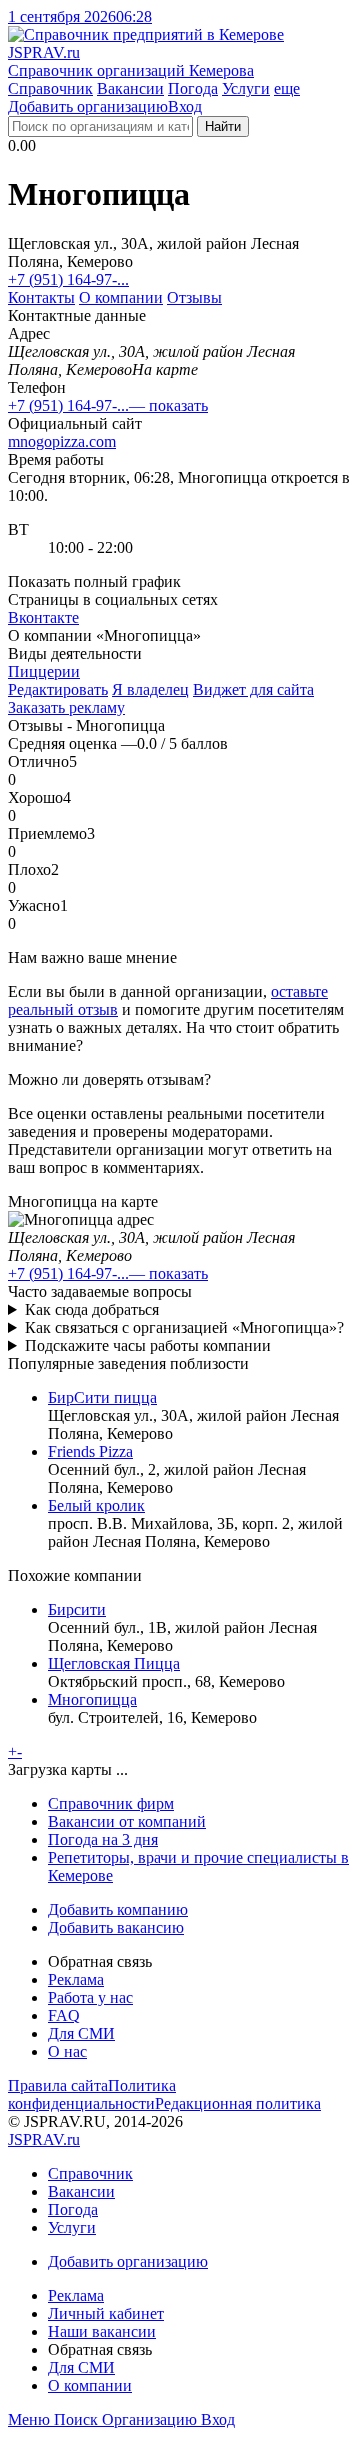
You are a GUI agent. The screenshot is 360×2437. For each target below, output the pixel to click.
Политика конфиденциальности (92, 2094)
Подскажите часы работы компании (148, 1345)
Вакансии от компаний (127, 1821)
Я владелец (150, 689)
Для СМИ (81, 2033)
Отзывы (194, 297)
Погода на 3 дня (103, 1839)
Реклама (76, 1979)
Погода (193, 88)
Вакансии (130, 88)
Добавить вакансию (116, 1927)
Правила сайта (58, 2085)
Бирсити (77, 1609)
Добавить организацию (88, 106)
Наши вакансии (102, 2331)
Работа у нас (90, 1997)
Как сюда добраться (92, 1309)
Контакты (41, 297)
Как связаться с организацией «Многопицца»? (184, 1327)
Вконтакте (43, 617)
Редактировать (58, 689)
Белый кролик (96, 1505)
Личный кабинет (106, 2313)
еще (287, 88)
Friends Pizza (90, 1451)
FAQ (64, 2015)
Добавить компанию (118, 1909)
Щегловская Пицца (114, 1663)
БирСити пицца (102, 1397)
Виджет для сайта (253, 689)
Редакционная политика (238, 2103)
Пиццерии (44, 671)
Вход (185, 106)
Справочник (50, 88)
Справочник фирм (111, 1803)
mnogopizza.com (62, 441)
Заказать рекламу (66, 707)
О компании (121, 297)
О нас (67, 2051)
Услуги (246, 88)
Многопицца (92, 1699)
